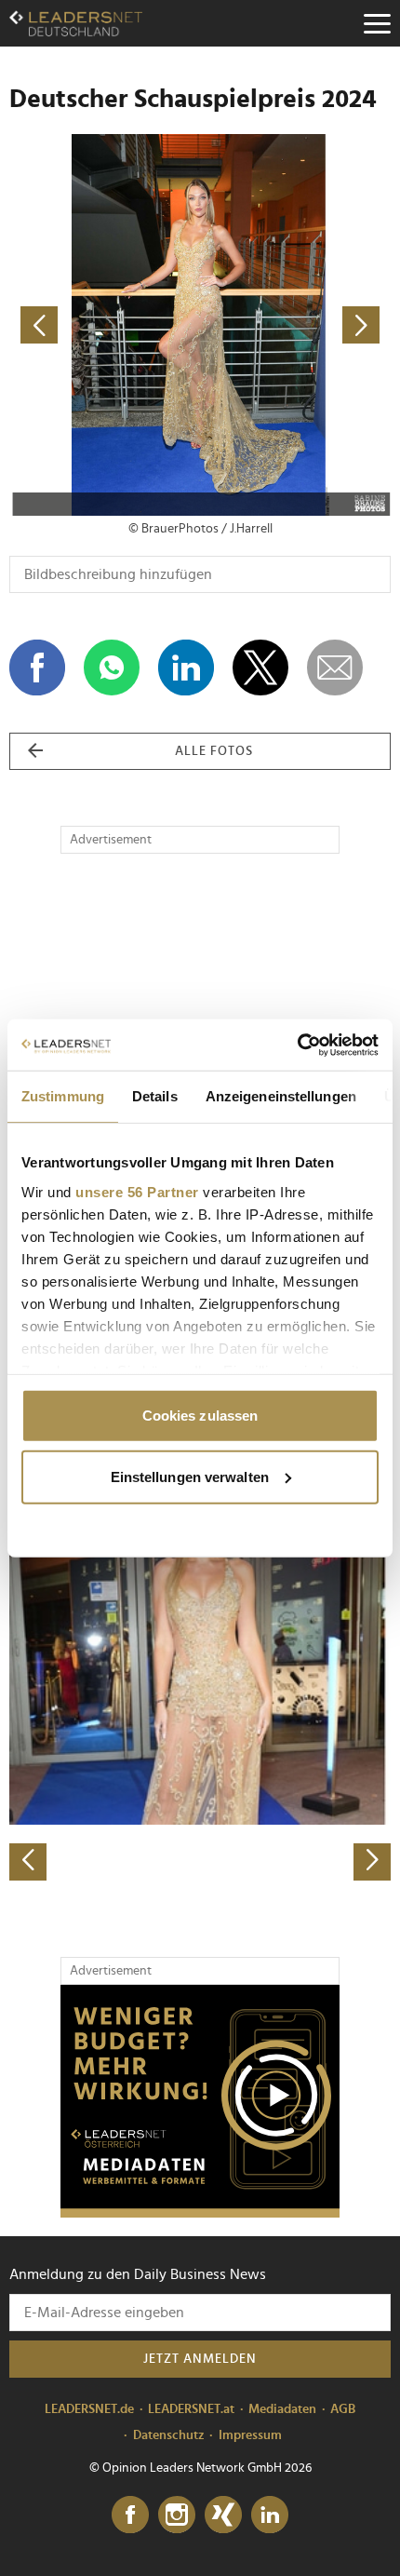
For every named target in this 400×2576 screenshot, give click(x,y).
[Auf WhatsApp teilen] (112, 668)
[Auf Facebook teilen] (37, 668)
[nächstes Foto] (295, 325)
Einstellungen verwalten (190, 1476)
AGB (343, 2409)
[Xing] (223, 2515)
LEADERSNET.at (191, 2409)
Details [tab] (155, 1096)
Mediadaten (282, 2409)
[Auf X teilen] (260, 668)
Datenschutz (169, 2435)
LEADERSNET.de (89, 2409)
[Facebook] (130, 2515)
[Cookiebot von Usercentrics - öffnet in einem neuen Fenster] (297, 1045)
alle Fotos (214, 751)
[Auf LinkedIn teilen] (186, 668)
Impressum (250, 2435)
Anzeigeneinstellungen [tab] (281, 1096)
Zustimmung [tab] (63, 1096)
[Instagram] (177, 2515)
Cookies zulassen (200, 1416)
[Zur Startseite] (76, 23)
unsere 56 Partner (137, 1191)
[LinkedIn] (270, 2515)
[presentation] (28, 1862)
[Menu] (377, 23)
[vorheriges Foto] (105, 325)
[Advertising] (200, 2101)
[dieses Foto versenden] (335, 668)
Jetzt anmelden (200, 2359)
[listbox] (200, 1694)
